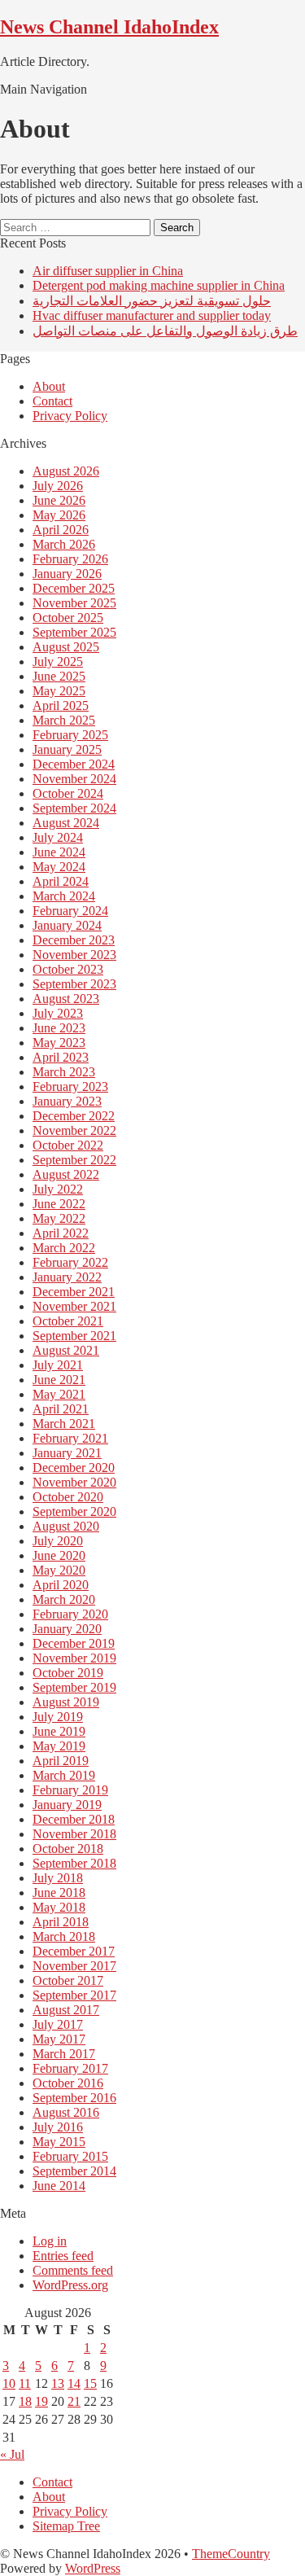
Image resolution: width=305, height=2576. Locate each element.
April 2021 (61, 1409)
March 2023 (64, 1072)
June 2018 (59, 1893)
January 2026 (67, 574)
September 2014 (74, 2171)
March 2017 (64, 2054)
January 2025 (67, 749)
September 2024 (74, 808)
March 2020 (64, 1599)
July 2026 (58, 486)
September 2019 (74, 1687)
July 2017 (58, 2024)
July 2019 (58, 1717)
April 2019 (61, 1761)
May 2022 (59, 1218)
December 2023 (74, 940)
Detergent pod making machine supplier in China (159, 285)
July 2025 (58, 662)
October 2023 (68, 969)
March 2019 (64, 1775)
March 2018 (64, 1936)
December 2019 (74, 1643)
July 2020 (58, 1541)
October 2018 (68, 1849)
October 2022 (68, 1145)
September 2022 (74, 1160)
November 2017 (74, 1966)
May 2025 (59, 691)
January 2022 (67, 1277)
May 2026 (59, 515)
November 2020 (74, 1482)
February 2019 (70, 1790)
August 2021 (66, 1350)
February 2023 (70, 1086)
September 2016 (74, 2098)
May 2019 (59, 1746)
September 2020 (74, 1511)
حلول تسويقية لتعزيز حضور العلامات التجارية (152, 301)
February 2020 (70, 1614)
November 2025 (74, 603)
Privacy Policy (70, 416)
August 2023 (66, 999)
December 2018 (74, 1819)
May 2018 (59, 1907)
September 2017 (74, 1995)
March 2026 (64, 544)
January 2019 (67, 1805)
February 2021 (70, 1438)
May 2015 (59, 2142)
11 (25, 2383)
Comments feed (73, 2270)
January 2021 (67, 1453)
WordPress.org (70, 2285)
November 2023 (74, 955)
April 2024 (61, 881)
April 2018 (61, 1922)
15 (90, 2383)
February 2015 (70, 2156)
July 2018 (58, 1878)
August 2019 (66, 1702)
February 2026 (70, 559)
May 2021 (59, 1394)
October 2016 (68, 2083)
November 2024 (74, 779)
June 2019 (59, 1731)
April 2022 (61, 1233)
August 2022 (66, 1174)
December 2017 (74, 1951)
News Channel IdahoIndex (109, 27)
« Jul (12, 2454)
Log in (50, 2241)
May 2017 (59, 2039)
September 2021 (74, 1336)
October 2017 (68, 1980)
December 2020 (74, 1468)
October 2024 (68, 793)
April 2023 (61, 1057)
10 (9, 2383)
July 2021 (58, 1365)
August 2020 (66, 1526)
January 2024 (67, 925)
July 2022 (58, 1189)
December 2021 (74, 1292)
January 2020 (67, 1629)
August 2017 (66, 2010)
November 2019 (74, 1658)
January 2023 (67, 1101)
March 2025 (64, 720)
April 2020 (61, 1585)
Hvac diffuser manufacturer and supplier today (152, 315)
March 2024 (64, 896)
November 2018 (74, 1834)
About (49, 386)
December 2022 (74, 1116)
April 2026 (61, 530)
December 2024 (74, 764)
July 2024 (58, 837)
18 (25, 2401)
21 (74, 2401)
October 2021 (68, 1321)
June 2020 (59, 1555)
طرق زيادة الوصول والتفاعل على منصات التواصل (165, 331)
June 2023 (59, 1028)
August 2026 (66, 471)
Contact (52, 401)
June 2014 (59, 2186)
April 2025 (61, 705)
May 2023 (59, 1043)
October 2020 (68, 1497)
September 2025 (74, 632)
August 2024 (66, 823)
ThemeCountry (231, 2554)
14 (74, 2383)
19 (41, 2401)
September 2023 (74, 984)
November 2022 (74, 1130)
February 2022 (70, 1262)
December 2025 (74, 588)
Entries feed (63, 2256)
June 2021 (59, 1380)
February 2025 (70, 735)
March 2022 (64, 1248)
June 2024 (59, 852)
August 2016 (66, 2112)
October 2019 (68, 1673)
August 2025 (66, 647)
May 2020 (59, 1570)
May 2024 (59, 867)
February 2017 (70, 2068)
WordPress (93, 2568)
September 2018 (74, 1863)
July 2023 (58, 1013)
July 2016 (58, 2127)
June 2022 (59, 1204)
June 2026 (59, 500)
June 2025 (59, 676)
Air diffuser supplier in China (108, 271)
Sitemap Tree (66, 2526)
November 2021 (74, 1306)
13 (58, 2383)
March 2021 (64, 1424)
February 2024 (70, 911)
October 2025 (68, 618)
